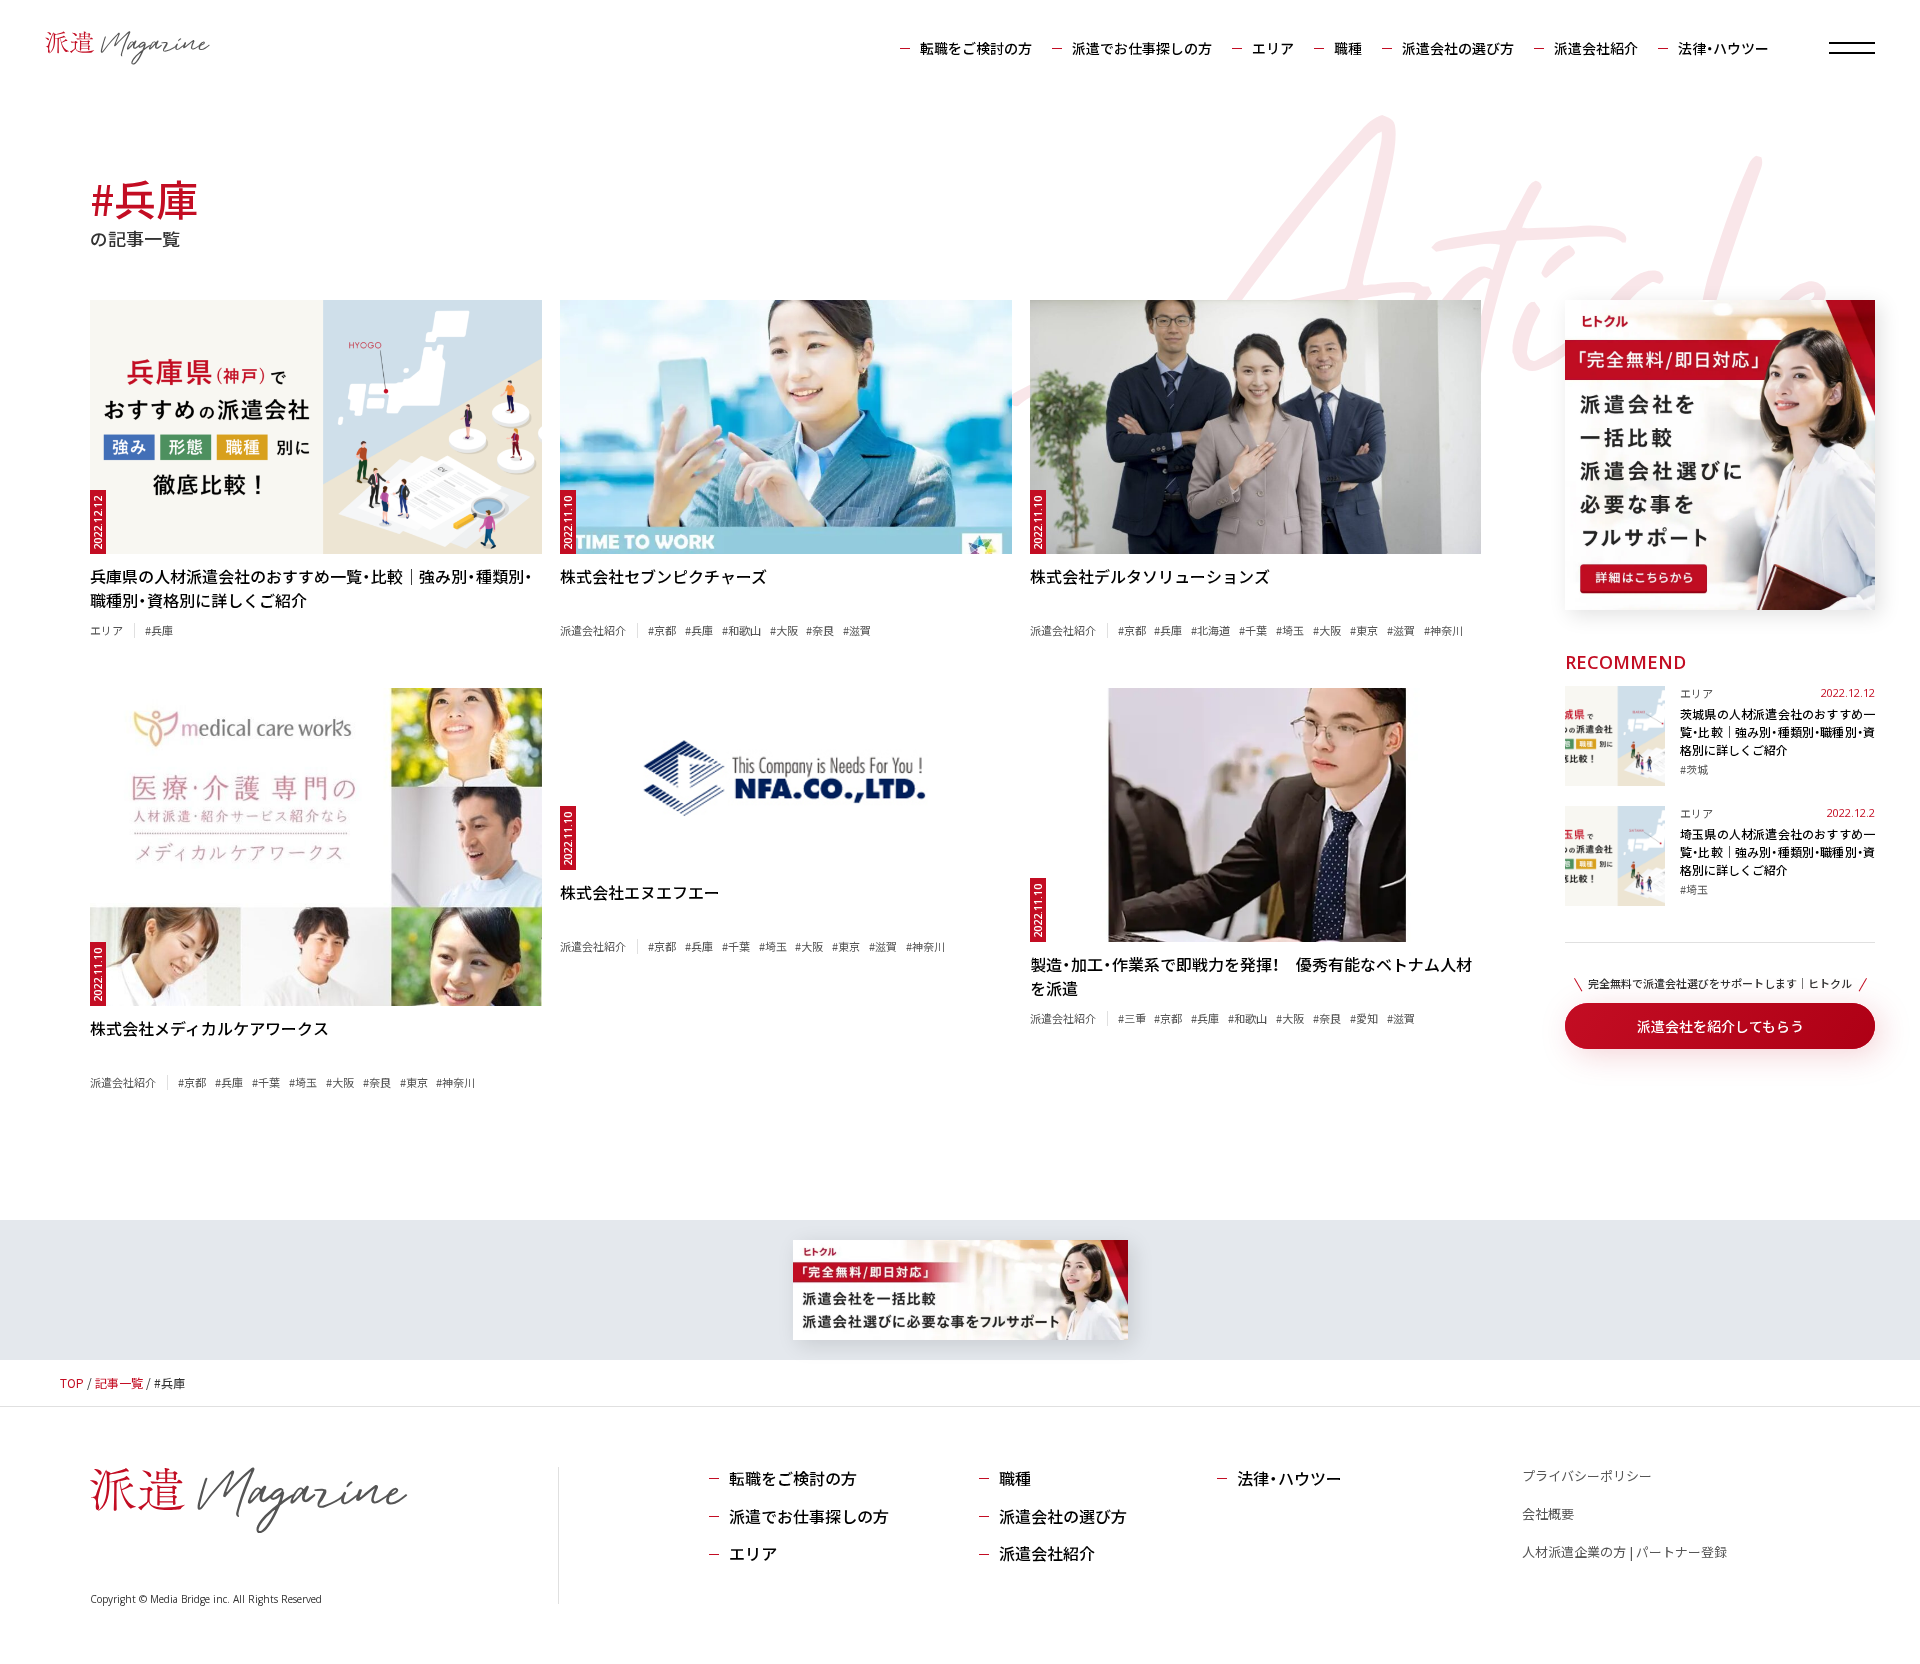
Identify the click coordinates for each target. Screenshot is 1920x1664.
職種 (1348, 48)
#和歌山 (741, 630)
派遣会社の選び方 (1458, 48)
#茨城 (1694, 769)
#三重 (1132, 1018)
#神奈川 (1443, 630)
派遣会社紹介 (1596, 48)
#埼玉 (1290, 630)
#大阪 (784, 630)
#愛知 (1364, 1018)
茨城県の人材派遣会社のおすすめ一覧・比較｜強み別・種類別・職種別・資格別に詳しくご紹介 (1777, 731)
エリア (1273, 48)
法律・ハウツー (1723, 48)
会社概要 (1548, 1513)
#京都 (662, 630)
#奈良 (820, 630)
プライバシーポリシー (1587, 1475)
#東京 (1364, 630)
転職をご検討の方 (976, 48)
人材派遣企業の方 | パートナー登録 (1624, 1551)
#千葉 (1253, 630)
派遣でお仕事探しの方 (1142, 48)
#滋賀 (857, 630)
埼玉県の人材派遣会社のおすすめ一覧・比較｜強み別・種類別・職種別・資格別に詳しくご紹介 (1777, 851)
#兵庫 (159, 630)
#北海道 (1210, 630)
